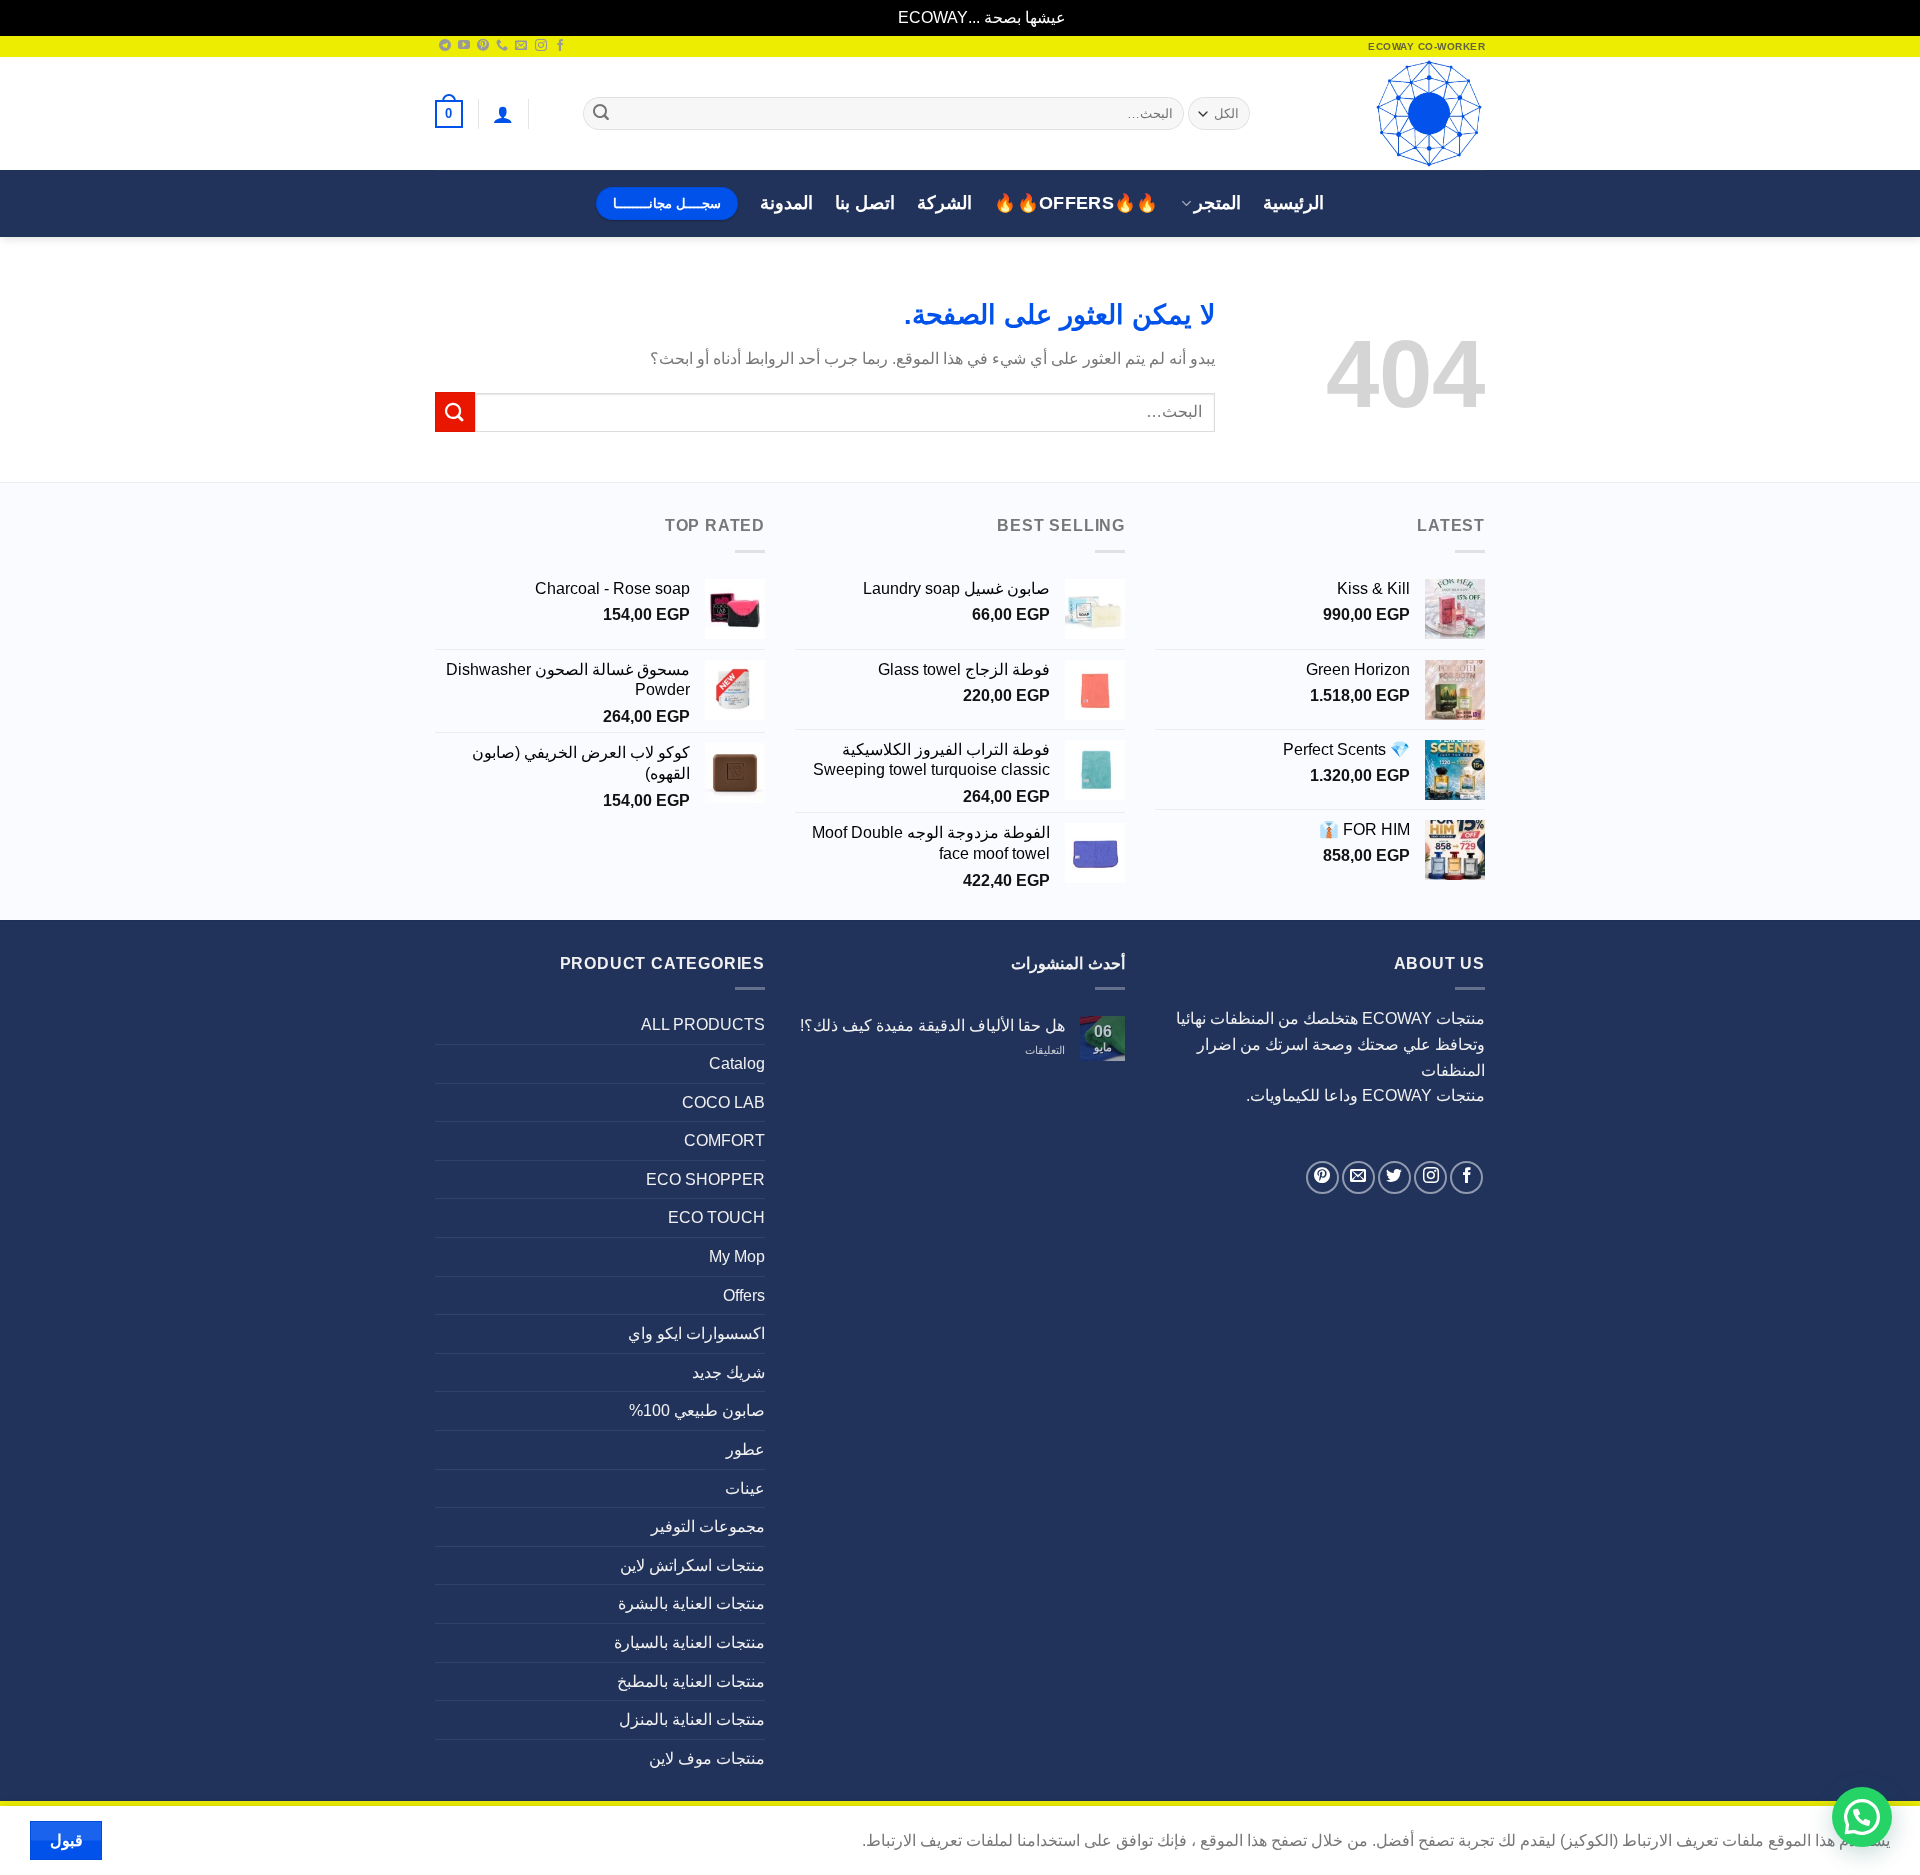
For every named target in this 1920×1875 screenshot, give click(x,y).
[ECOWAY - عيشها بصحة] (1385, 113)
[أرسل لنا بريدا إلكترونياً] (521, 46)
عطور (745, 1449)
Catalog (737, 1063)
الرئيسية (1293, 203)
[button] (503, 114)
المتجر (1217, 203)
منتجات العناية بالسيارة (689, 1642)
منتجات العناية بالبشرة (691, 1603)
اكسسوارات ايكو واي (696, 1333)
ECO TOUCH (716, 1217)
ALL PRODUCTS (703, 1024)
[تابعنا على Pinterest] (483, 46)
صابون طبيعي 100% (697, 1410)
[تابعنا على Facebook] (560, 46)
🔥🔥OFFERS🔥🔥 (1076, 203)
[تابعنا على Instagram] (541, 46)
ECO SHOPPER (705, 1179)
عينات (745, 1488)
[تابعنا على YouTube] (464, 46)
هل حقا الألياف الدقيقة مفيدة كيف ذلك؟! (932, 1025)
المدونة (786, 203)
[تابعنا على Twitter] (1394, 1177)
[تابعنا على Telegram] (445, 46)
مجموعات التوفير (708, 1526)
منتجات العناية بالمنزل (692, 1719)
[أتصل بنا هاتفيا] (502, 46)
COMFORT (724, 1140)
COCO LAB (723, 1102)
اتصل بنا (865, 203)
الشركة (944, 203)
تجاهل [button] (874, 17)
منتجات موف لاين (707, 1758)
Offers (744, 1295)
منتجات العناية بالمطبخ (691, 1681)
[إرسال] (601, 114)
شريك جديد (728, 1372)
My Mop (737, 1256)
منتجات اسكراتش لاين (692, 1565)
